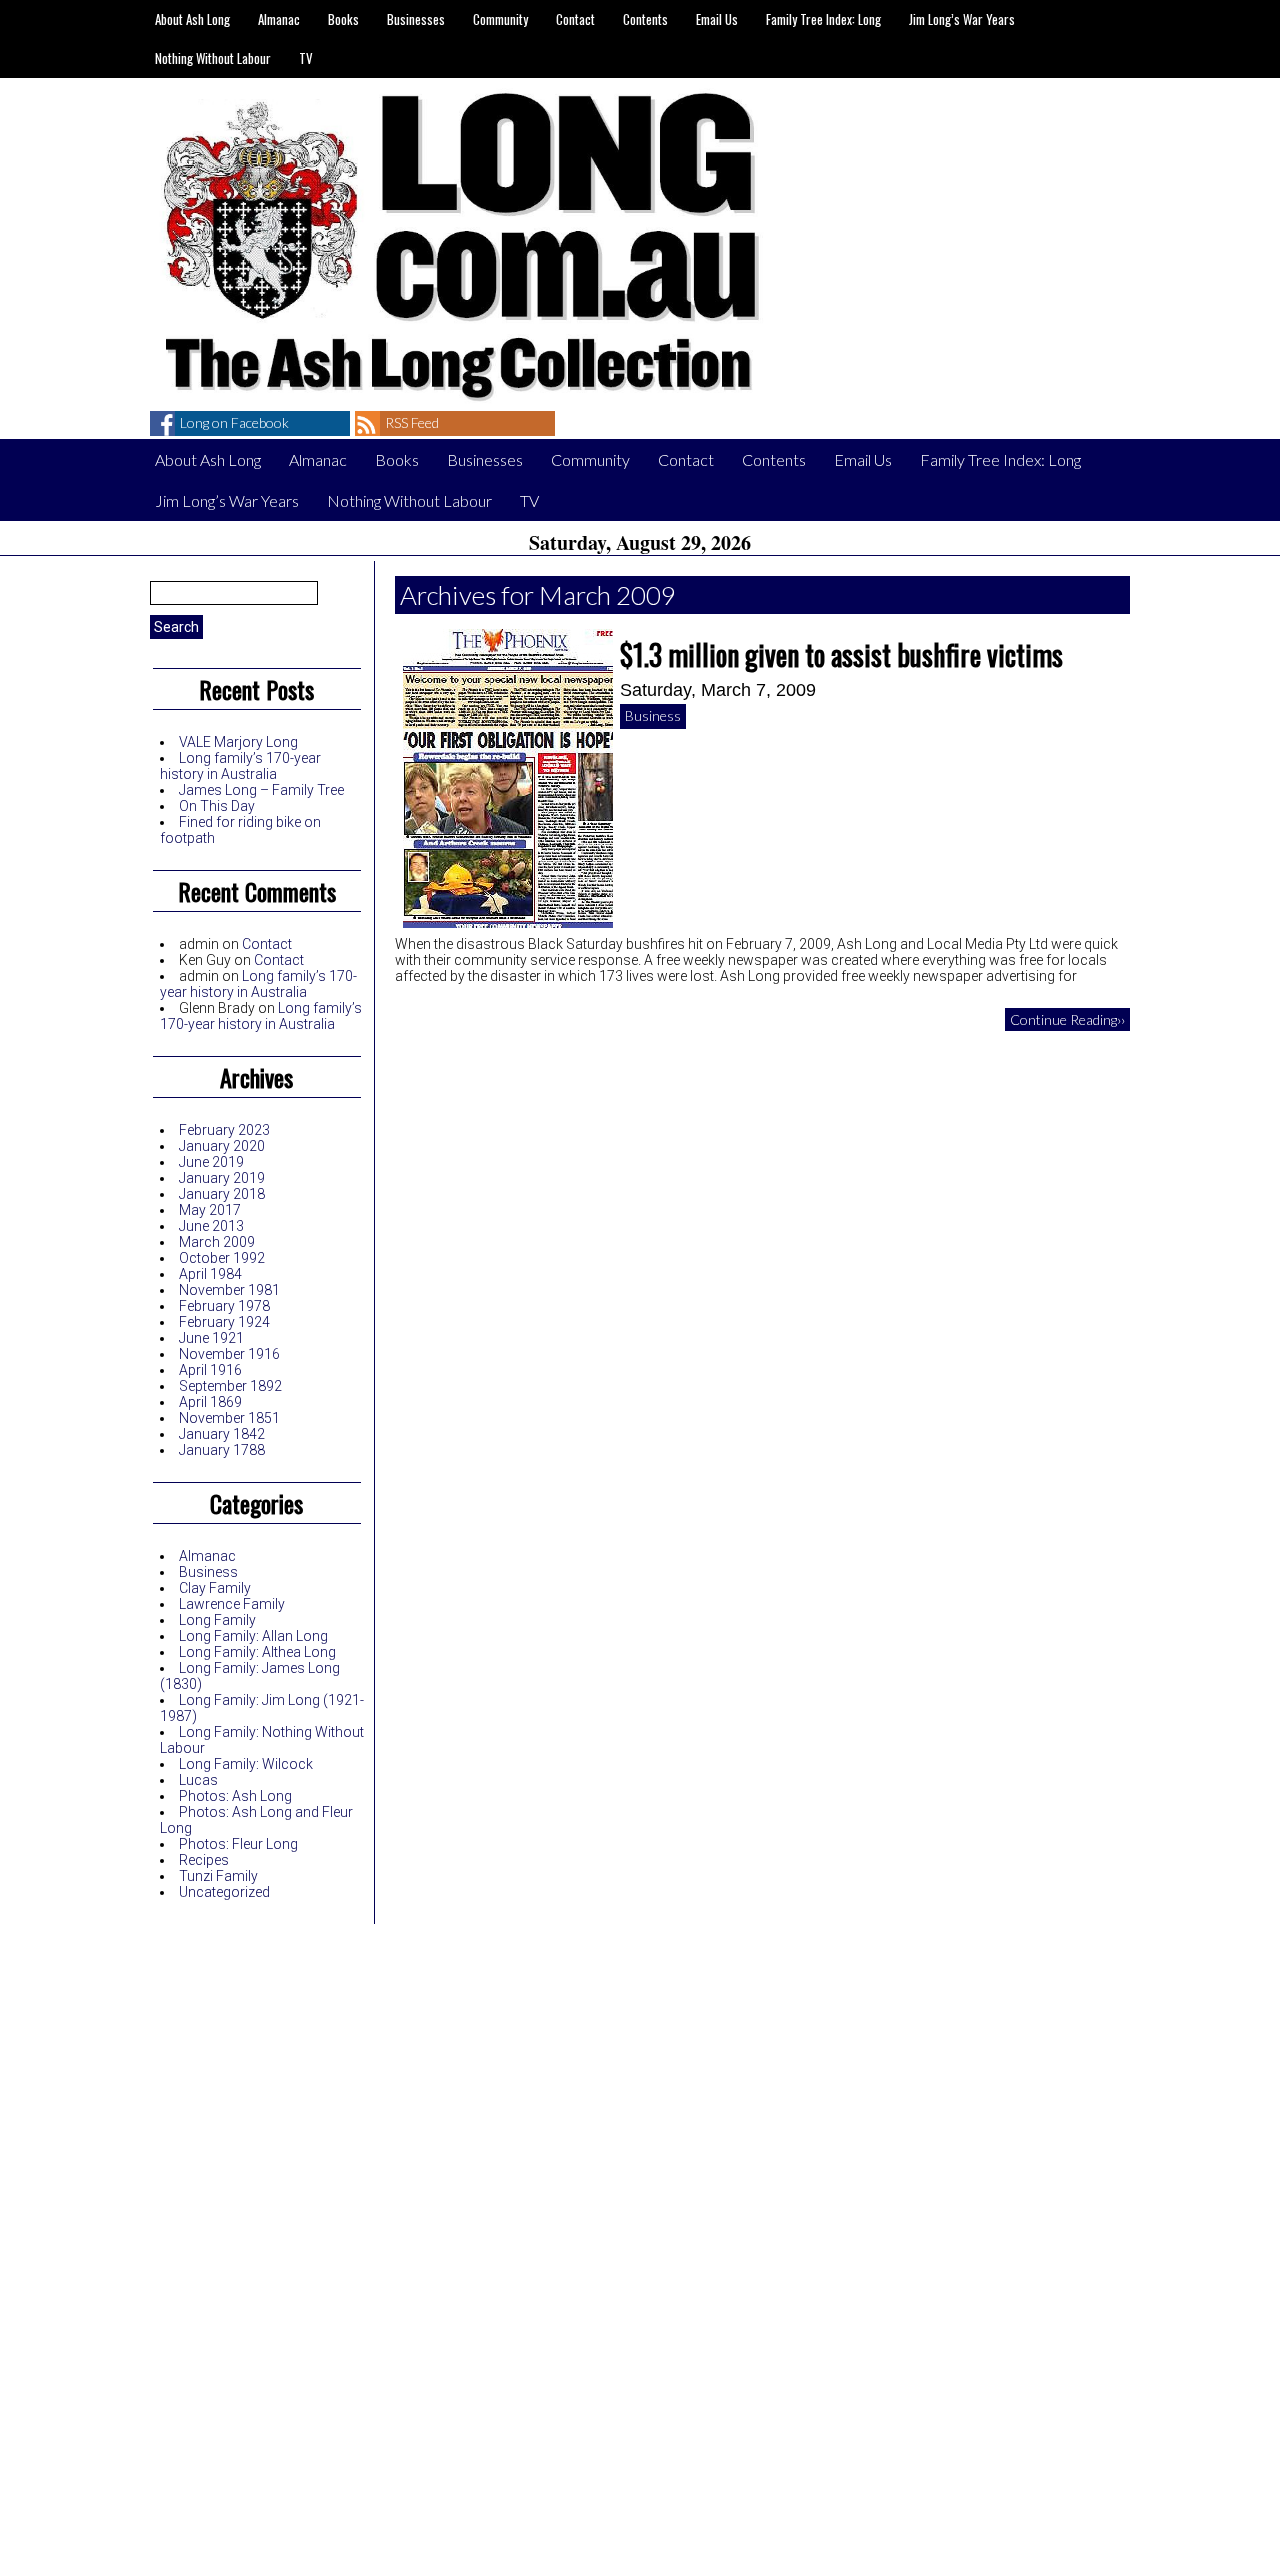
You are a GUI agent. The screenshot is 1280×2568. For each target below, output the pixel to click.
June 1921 (211, 1338)
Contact (575, 19)
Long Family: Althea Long (257, 1652)
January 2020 (222, 1146)
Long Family (217, 1620)
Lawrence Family (232, 1604)
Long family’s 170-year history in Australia (240, 766)
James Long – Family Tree (261, 790)
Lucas (198, 1780)
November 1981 (229, 1290)
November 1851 (229, 1418)
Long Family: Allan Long (253, 1636)
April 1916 (210, 1370)
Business (208, 1572)
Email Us (717, 19)
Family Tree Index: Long (823, 19)
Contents (645, 19)
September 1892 (230, 1386)
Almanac (279, 19)
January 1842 (222, 1434)
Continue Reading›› (1067, 1019)
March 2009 (217, 1242)
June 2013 (211, 1226)
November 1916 (229, 1354)
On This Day (217, 806)
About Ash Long (192, 19)
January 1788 (222, 1450)
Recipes (204, 1860)
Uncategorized (224, 1892)
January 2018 (222, 1194)
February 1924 (224, 1322)
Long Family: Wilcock (246, 1764)
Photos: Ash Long (235, 1796)
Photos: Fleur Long (238, 1844)
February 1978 (224, 1306)
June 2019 (211, 1162)
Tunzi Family (218, 1876)
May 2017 (210, 1210)
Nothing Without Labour (213, 58)
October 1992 (222, 1258)
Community (500, 19)
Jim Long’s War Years (962, 19)
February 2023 (224, 1130)
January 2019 (222, 1178)
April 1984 (210, 1274)
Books (343, 19)
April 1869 (210, 1402)
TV (306, 58)
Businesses (416, 19)
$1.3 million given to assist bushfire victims (841, 654)
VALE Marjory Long (238, 742)
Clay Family (215, 1588)
